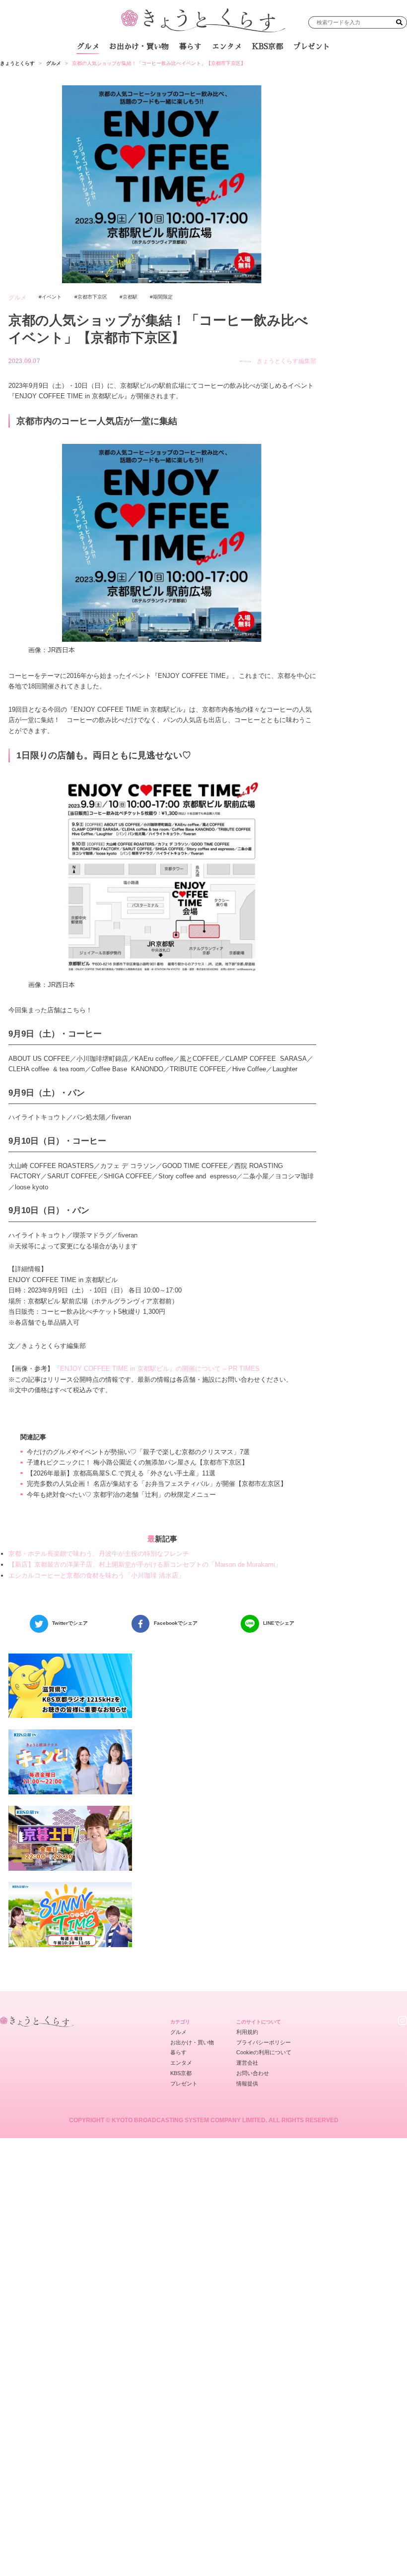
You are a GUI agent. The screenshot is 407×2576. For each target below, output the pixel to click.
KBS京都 (268, 47)
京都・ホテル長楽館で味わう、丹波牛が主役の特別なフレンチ (99, 1554)
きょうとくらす (17, 63)
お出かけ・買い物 (139, 47)
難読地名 (242, 69)
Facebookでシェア (176, 1623)
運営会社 (247, 2063)
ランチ (106, 69)
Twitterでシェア (70, 1623)
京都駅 (130, 297)
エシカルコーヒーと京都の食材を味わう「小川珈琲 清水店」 (97, 1575)
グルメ (88, 47)
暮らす (190, 47)
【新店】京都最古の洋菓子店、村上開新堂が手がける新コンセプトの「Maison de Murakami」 (145, 1564)
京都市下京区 (92, 297)
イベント (52, 297)
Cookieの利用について (264, 2052)
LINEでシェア (279, 1623)
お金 (209, 69)
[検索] (399, 23)
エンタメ (227, 47)
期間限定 (163, 297)
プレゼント (311, 47)
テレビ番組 (281, 69)
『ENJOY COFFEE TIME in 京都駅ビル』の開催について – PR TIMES (157, 1369)
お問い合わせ (253, 2073)
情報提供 (247, 2084)
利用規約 (247, 2032)
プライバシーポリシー (264, 2042)
